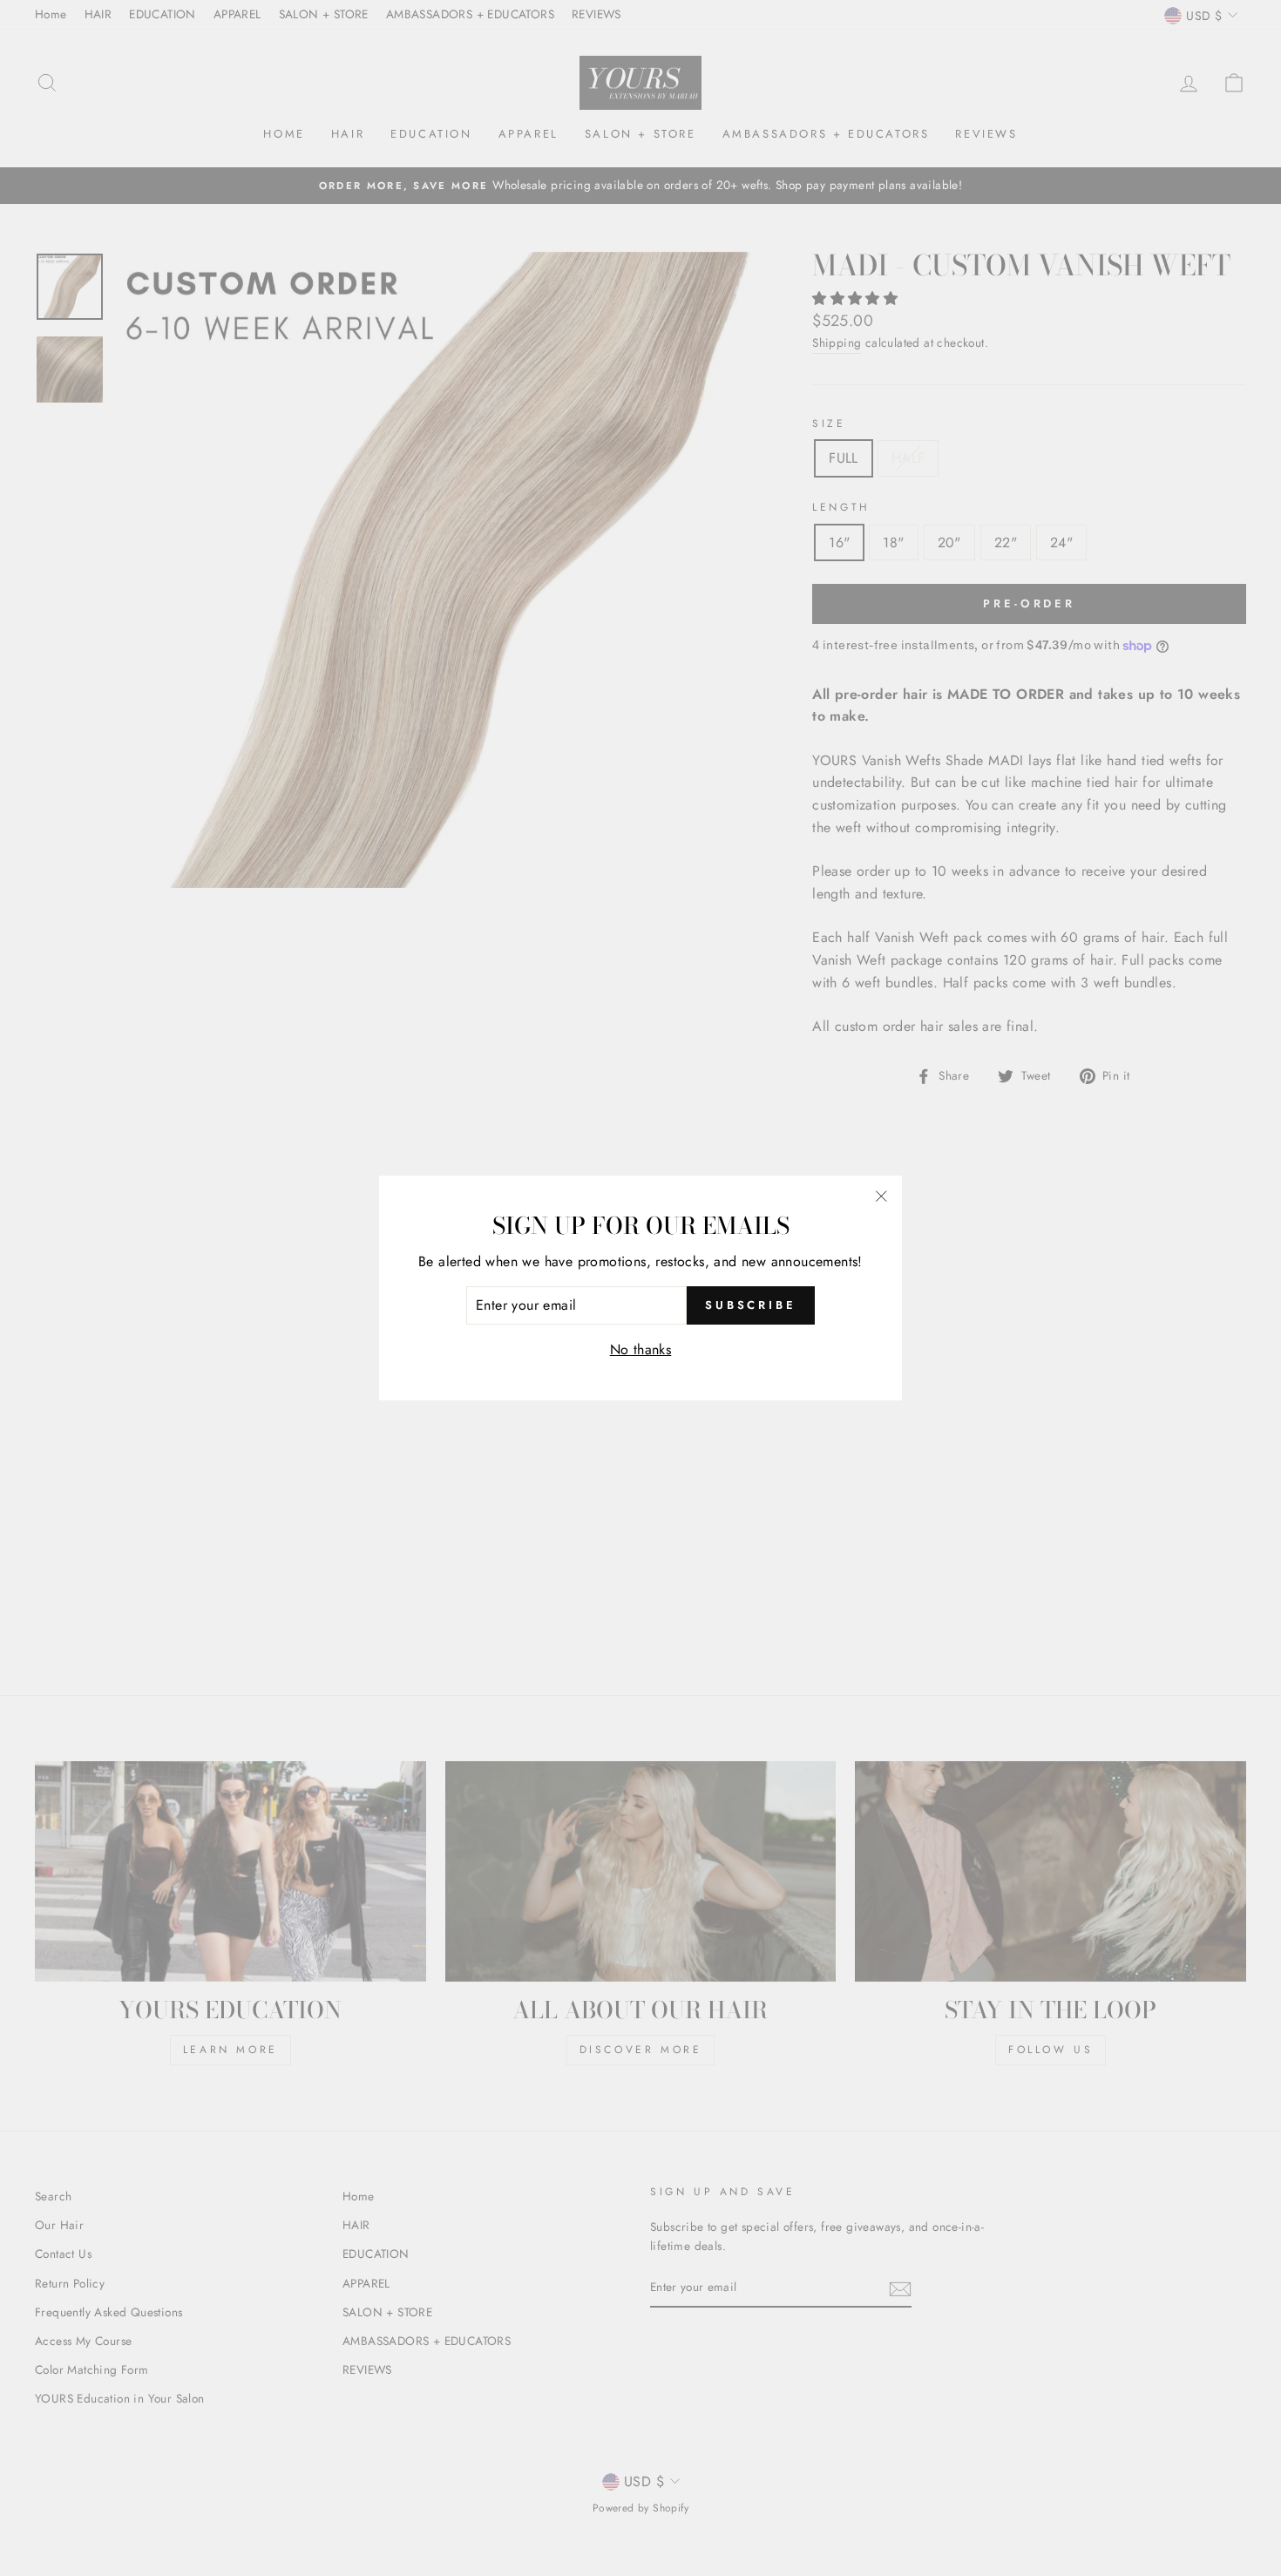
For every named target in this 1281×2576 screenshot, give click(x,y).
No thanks (641, 1349)
